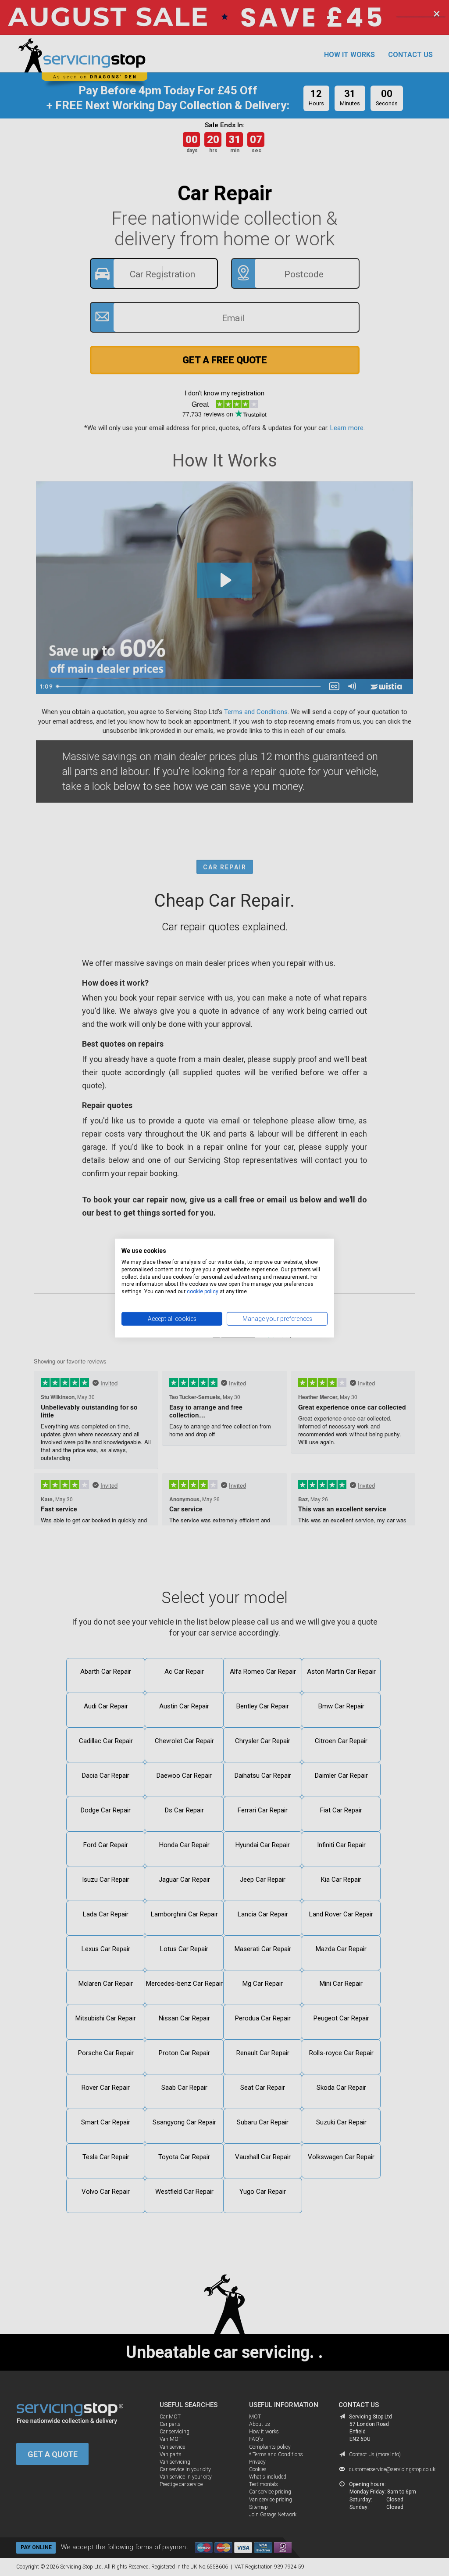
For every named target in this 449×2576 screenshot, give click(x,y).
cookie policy (203, 1292)
